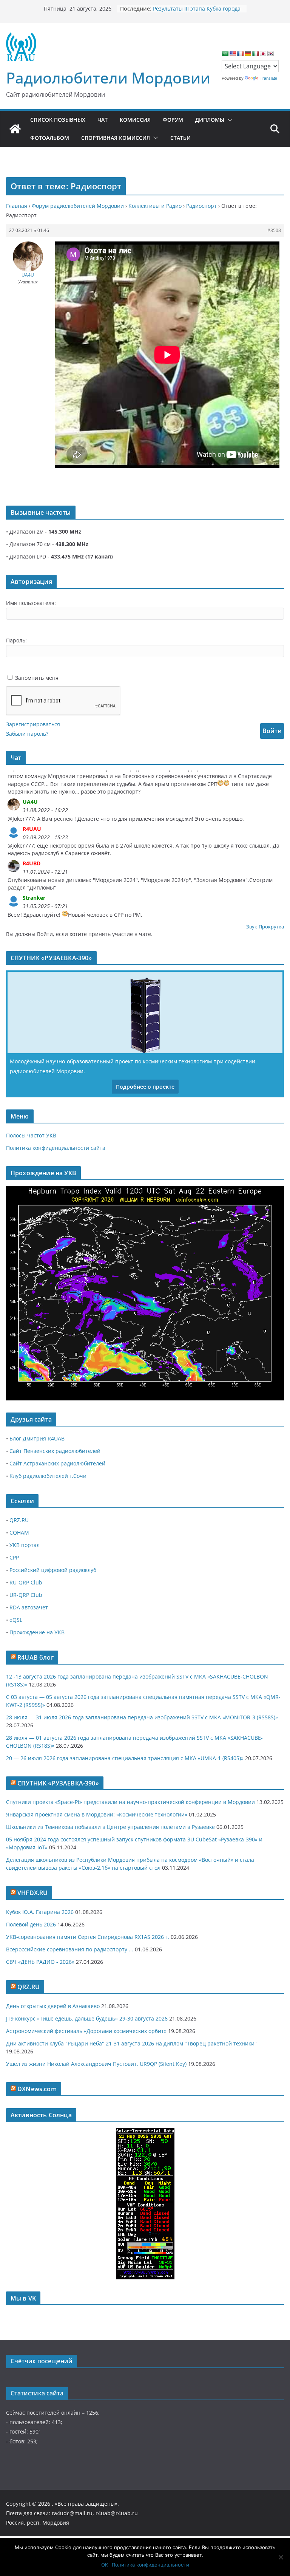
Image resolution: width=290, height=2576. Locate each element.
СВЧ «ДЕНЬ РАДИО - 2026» (40, 1962)
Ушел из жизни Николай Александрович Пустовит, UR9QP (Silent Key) (96, 2064)
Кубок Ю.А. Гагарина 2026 (40, 1912)
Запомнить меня (37, 678)
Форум (173, 120)
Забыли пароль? (27, 734)
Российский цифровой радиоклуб (53, 1570)
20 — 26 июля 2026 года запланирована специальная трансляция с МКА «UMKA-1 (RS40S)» (125, 1758)
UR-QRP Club (26, 1595)
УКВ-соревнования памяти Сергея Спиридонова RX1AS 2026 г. (88, 1937)
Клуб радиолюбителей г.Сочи (48, 1476)
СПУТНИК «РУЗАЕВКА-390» (58, 1783)
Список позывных (58, 120)
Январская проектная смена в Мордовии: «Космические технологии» (97, 1814)
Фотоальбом (50, 138)
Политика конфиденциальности (150, 2565)
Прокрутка (271, 927)
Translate (268, 78)
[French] (240, 54)
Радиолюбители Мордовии (108, 78)
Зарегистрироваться (33, 724)
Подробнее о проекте (145, 1087)
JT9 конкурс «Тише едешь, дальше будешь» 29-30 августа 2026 (87, 2018)
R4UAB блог (35, 1657)
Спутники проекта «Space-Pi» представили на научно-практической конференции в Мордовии (130, 1802)
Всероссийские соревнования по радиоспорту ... (70, 1949)
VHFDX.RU (32, 1893)
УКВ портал (25, 1545)
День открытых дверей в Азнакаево (53, 2006)
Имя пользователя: (31, 603)
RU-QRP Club (26, 1582)
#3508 (274, 230)
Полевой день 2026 (31, 1924)
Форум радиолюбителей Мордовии (78, 206)
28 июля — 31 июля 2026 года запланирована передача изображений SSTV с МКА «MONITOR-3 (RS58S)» (142, 1717)
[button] (228, 120)
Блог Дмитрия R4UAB (37, 1438)
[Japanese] (263, 54)
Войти (272, 731)
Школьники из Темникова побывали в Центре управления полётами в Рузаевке (110, 1827)
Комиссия (135, 120)
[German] (248, 54)
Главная (17, 206)
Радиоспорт (201, 206)
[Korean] (270, 54)
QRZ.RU (19, 1520)
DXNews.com (37, 2089)
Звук (252, 927)
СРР (14, 1557)
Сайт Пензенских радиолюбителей (55, 1451)
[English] (233, 54)
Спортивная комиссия (116, 138)
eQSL (16, 1620)
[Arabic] (225, 54)
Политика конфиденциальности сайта (56, 1148)
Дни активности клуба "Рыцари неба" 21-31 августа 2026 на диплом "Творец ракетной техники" (131, 2043)
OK (105, 2565)
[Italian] (255, 54)
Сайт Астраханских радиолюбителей (57, 1463)
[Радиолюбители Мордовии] (15, 129)
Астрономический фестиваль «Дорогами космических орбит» (86, 2031)
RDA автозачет (29, 1607)
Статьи (180, 138)
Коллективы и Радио (155, 206)
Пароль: (16, 640)
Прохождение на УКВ (37, 1632)
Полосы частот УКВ (31, 1135)
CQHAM (19, 1532)
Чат (103, 120)
